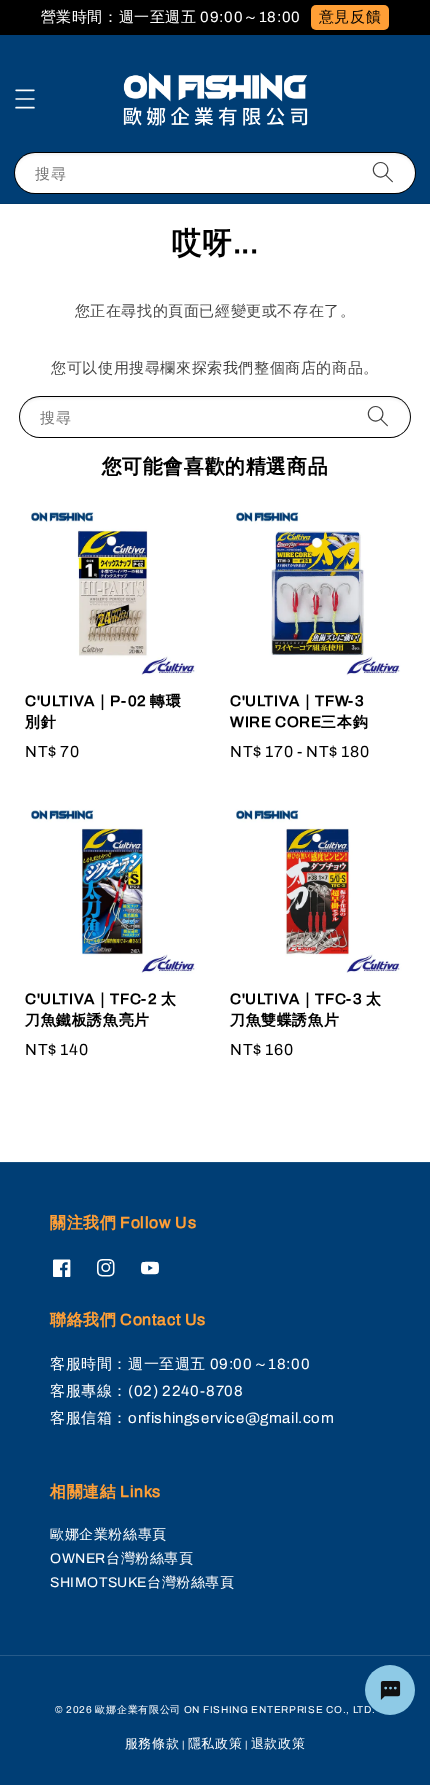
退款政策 (278, 1744)
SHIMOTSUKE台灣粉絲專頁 (142, 1582)
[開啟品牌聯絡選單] (390, 1690)
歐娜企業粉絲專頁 (108, 1534)
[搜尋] (383, 172)
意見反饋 (350, 17)
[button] (25, 99)
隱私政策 (215, 1744)
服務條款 (152, 1744)
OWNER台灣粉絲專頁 (122, 1558)
